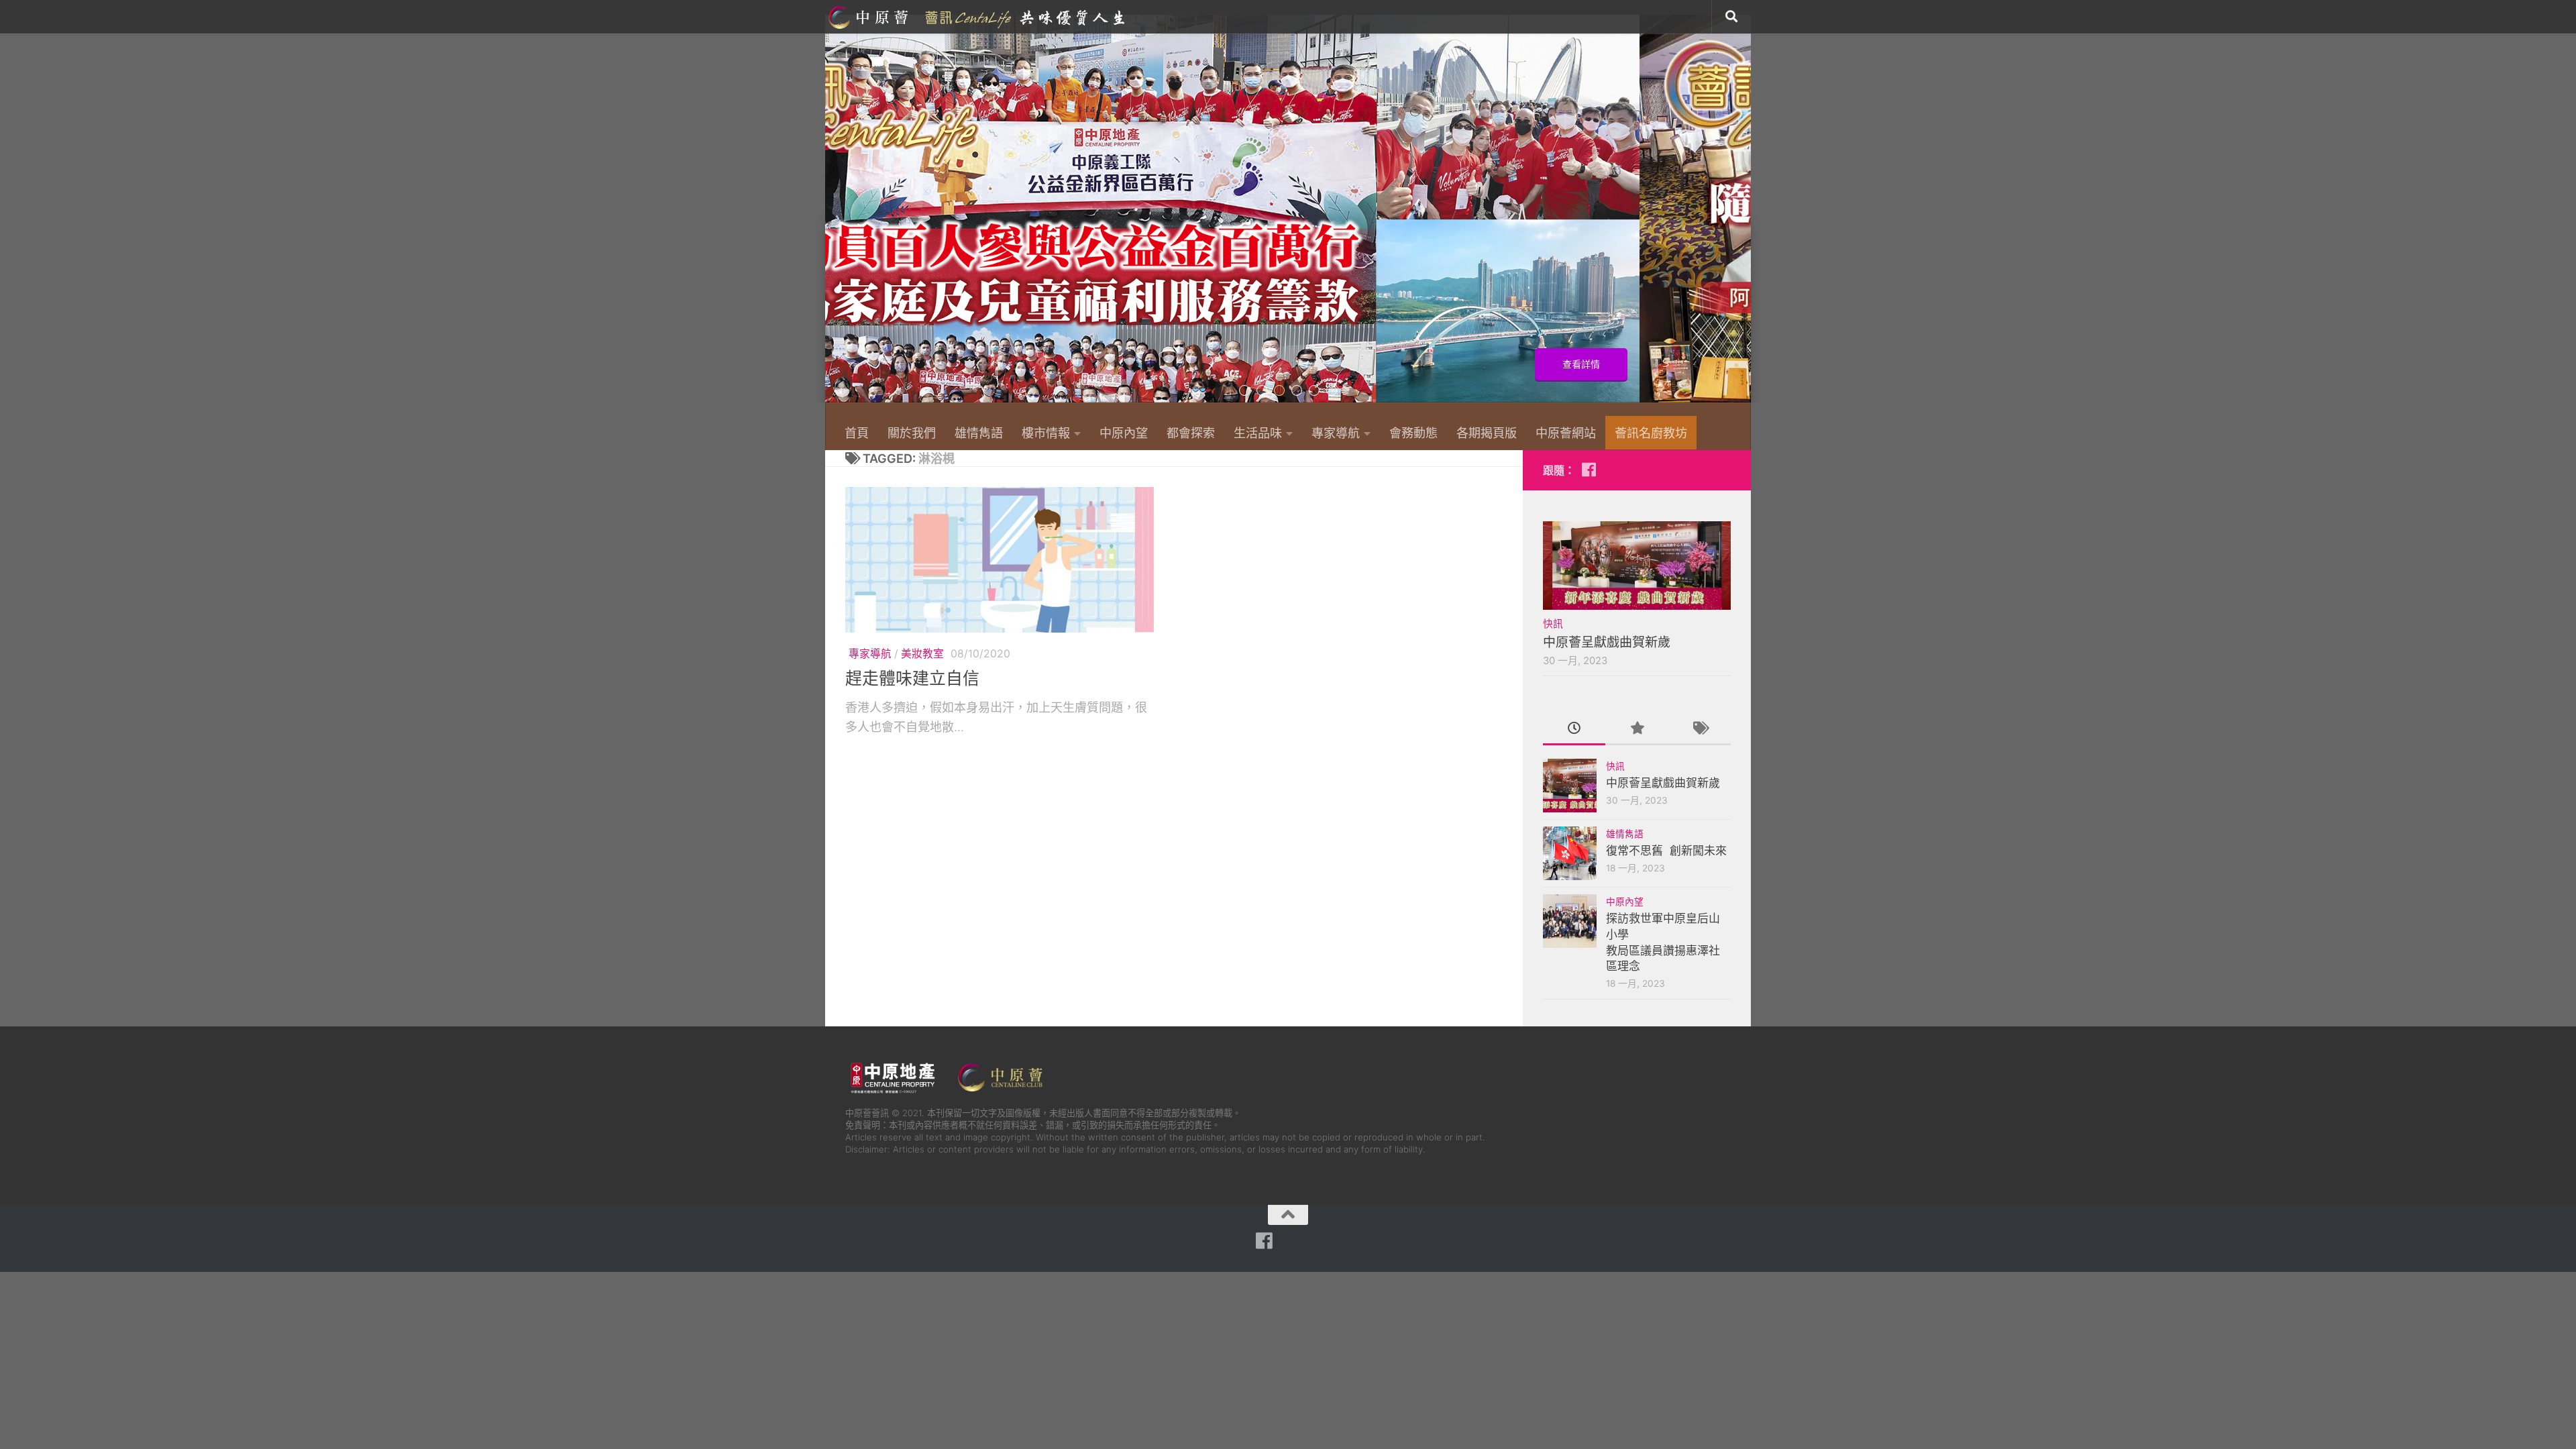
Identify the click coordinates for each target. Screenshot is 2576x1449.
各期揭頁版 (1487, 433)
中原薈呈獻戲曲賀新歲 (1607, 642)
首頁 (857, 433)
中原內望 (1124, 433)
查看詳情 (1693, 364)
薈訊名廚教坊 (1651, 433)
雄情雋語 (979, 433)
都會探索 (1191, 433)
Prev (834, 216)
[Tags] (1700, 729)
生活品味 (1258, 433)
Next (1742, 216)
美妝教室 (922, 654)
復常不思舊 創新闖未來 (1666, 851)
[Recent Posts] (1574, 729)
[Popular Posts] (1636, 729)
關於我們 (912, 433)
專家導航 (1336, 433)
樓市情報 (1046, 433)
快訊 (1553, 624)
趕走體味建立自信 (912, 678)
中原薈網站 (978, 17)
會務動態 (1413, 433)
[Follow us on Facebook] (1589, 470)
